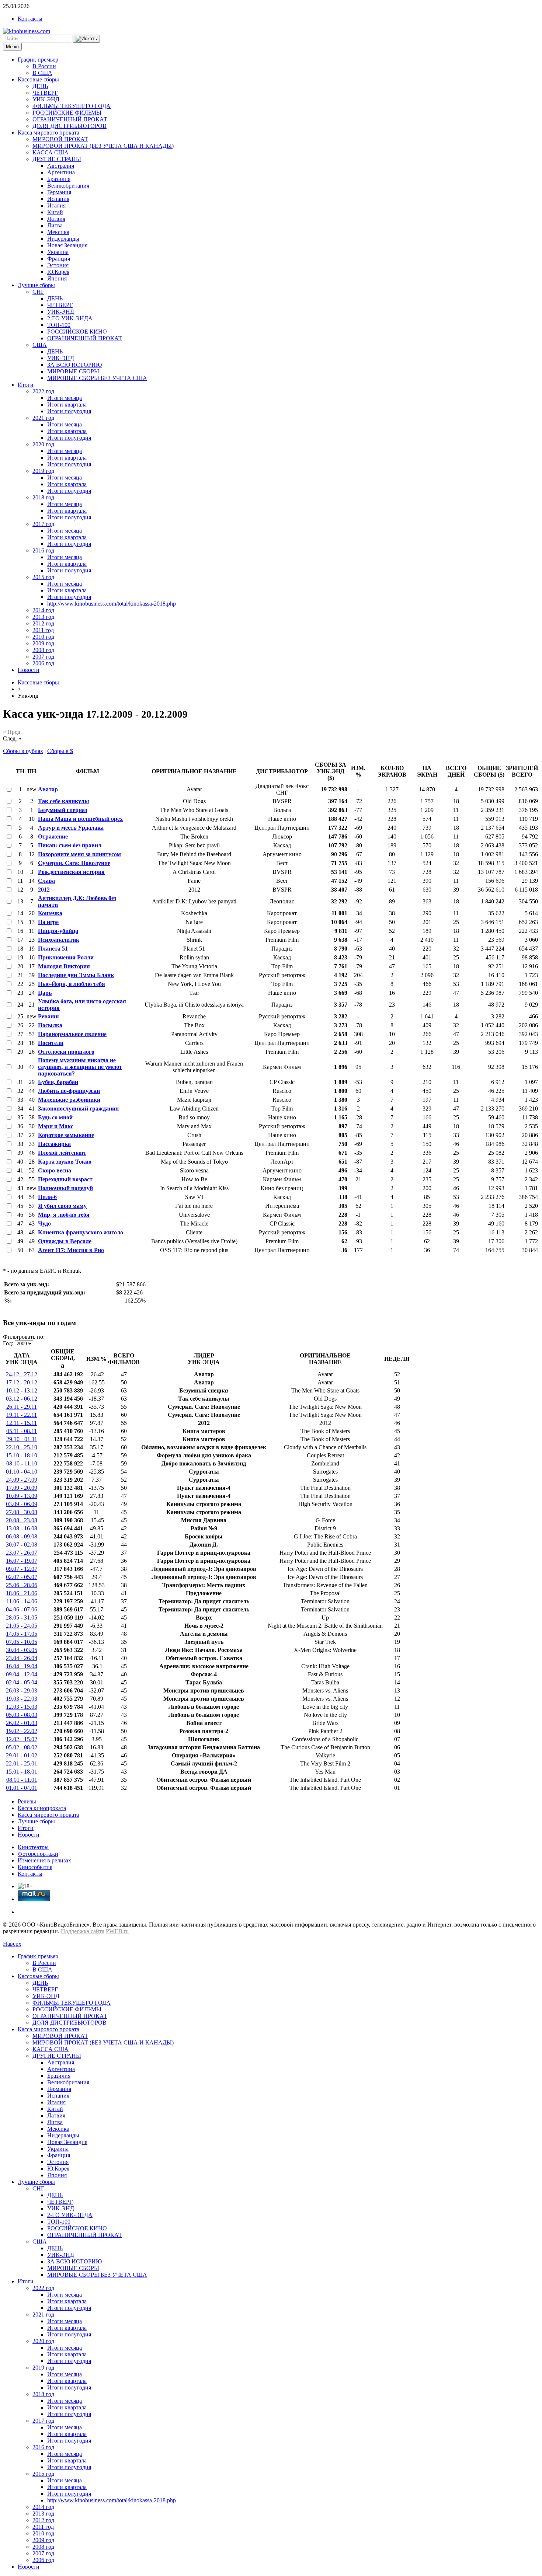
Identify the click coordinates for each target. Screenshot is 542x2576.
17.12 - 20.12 (22, 1382)
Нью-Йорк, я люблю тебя (72, 984)
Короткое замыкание (66, 1135)
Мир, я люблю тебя (64, 1215)
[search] (86, 39)
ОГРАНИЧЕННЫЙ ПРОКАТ (70, 119)
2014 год (43, 610)
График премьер (38, 60)
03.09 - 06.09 (22, 1504)
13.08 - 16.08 (22, 1528)
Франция (59, 259)
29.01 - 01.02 (22, 1755)
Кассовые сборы (38, 79)
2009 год (43, 643)
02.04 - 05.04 (22, 1682)
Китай (55, 212)
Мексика (58, 232)
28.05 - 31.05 (22, 1618)
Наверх (12, 1944)
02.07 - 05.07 (22, 1577)
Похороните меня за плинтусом (79, 854)
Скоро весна (55, 1170)
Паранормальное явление (72, 1034)
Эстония (58, 265)
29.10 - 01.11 (22, 1439)
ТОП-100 (59, 325)
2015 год (43, 577)
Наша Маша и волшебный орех (80, 819)
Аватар (48, 789)
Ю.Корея (58, 272)
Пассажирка (54, 1144)
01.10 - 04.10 (22, 1472)
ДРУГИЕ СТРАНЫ (57, 159)
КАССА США (51, 152)
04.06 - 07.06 (22, 1609)
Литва (55, 225)
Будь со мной (55, 1117)
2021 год (43, 418)
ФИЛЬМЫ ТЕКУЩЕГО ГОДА (72, 106)
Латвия (56, 219)
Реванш (48, 1016)
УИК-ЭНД (46, 99)
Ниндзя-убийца (58, 931)
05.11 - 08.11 (22, 1431)
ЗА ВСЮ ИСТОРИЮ (74, 365)
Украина (58, 252)
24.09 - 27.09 (22, 1480)
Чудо (44, 1223)
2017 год (43, 524)
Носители (51, 1043)
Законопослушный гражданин (78, 1109)
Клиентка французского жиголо (81, 1232)
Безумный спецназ (62, 810)
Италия (56, 205)
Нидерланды (63, 239)
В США (42, 73)
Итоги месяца (65, 398)
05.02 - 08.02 (22, 1747)
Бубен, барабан (58, 1082)
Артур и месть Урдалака (71, 828)
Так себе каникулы (64, 801)
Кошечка (50, 913)
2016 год (43, 550)
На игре (48, 922)
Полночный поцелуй (65, 1188)
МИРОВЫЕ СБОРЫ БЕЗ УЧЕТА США (97, 378)
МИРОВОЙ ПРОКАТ (60, 139)
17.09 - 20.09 (22, 1488)
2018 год (43, 497)
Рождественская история (71, 872)
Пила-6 (47, 1197)
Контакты (30, 19)
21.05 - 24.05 (22, 1626)
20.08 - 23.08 (22, 1520)
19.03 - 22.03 (22, 1699)
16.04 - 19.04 (22, 1666)
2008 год (43, 650)
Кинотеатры (33, 1847)
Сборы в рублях (23, 751)
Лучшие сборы (36, 285)
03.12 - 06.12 (22, 1399)
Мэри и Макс (56, 1126)
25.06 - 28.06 (22, 1585)
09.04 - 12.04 (22, 1674)
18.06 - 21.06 (22, 1593)
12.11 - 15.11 (22, 1423)
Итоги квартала (67, 405)
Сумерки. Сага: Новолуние (74, 863)
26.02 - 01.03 (22, 1723)
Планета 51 (53, 949)
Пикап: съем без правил (70, 845)
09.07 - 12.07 (22, 1569)
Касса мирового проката (48, 133)
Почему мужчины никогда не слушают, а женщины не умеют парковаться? (80, 1067)
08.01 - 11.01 (22, 1780)
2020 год (43, 444)
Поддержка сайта (83, 1931)
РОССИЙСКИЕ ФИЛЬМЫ (67, 113)
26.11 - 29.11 (22, 1407)
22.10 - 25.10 (22, 1447)
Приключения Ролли (66, 957)
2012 (44, 890)
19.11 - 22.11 (22, 1415)
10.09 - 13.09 (22, 1496)
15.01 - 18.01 (22, 1772)
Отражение (53, 836)
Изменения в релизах (44, 1860)
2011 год (43, 630)
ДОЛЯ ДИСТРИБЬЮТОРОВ (70, 126)
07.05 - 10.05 (22, 1642)
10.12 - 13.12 (22, 1390)
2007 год (43, 657)
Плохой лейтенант (62, 1153)
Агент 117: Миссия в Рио (71, 1250)
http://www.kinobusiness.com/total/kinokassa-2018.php (112, 604)
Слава (46, 881)
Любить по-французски (69, 1091)
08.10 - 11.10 (22, 1463)
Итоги (26, 385)
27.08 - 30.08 (22, 1512)
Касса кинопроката (42, 1808)
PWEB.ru (117, 1931)
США (40, 345)
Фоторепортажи (38, 1854)
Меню (12, 47)
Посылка (50, 1025)
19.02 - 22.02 (22, 1731)
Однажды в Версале (65, 1241)
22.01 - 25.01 (22, 1763)
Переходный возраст (65, 1179)
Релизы (27, 1801)
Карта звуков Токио (65, 1162)
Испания (58, 199)
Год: (8, 1343)
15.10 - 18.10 (22, 1455)
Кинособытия (35, 1867)
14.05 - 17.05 (22, 1634)
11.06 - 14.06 (22, 1601)
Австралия (61, 166)
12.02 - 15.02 (22, 1739)
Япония (57, 278)
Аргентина (61, 172)
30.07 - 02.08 (22, 1545)
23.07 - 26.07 (22, 1553)
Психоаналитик (59, 940)
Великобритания (68, 186)
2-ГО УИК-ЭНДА (70, 318)
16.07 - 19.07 (22, 1561)
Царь (45, 993)
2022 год (43, 391)
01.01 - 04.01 (22, 1788)
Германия (59, 192)
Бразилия (59, 179)
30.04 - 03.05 (22, 1650)
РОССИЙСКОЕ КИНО (77, 332)
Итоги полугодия (69, 411)
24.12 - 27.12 (22, 1374)
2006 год (43, 663)
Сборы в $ (60, 751)
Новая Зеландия (67, 245)
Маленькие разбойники (69, 1100)
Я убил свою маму (62, 1206)
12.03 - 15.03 (22, 1707)
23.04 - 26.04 (22, 1658)
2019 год (43, 471)
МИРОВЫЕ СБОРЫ (73, 371)
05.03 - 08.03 (22, 1715)
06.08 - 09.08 (22, 1536)
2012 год (43, 623)
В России (44, 66)
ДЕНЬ (40, 86)
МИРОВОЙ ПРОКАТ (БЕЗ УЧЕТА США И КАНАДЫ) (103, 146)
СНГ (38, 292)
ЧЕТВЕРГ (45, 93)
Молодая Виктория (64, 966)
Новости (29, 670)
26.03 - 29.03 (22, 1690)
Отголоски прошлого (66, 1052)
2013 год (43, 617)
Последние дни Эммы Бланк (76, 975)
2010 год (43, 637)
